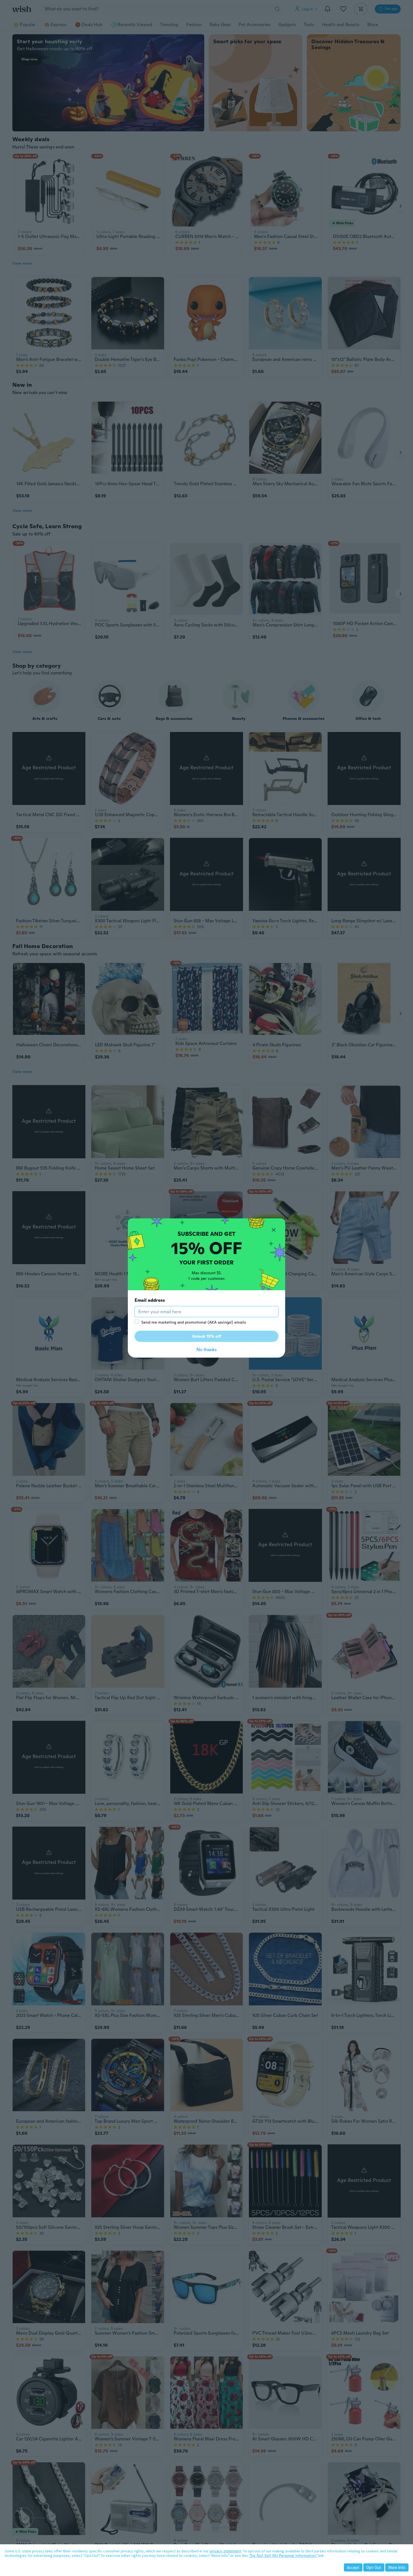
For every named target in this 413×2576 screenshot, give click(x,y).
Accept (353, 2567)
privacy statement (225, 2551)
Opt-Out (374, 2567)
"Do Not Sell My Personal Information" (283, 2556)
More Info (397, 2567)
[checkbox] (137, 1322)
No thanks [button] (206, 1350)
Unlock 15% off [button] (207, 1336)
